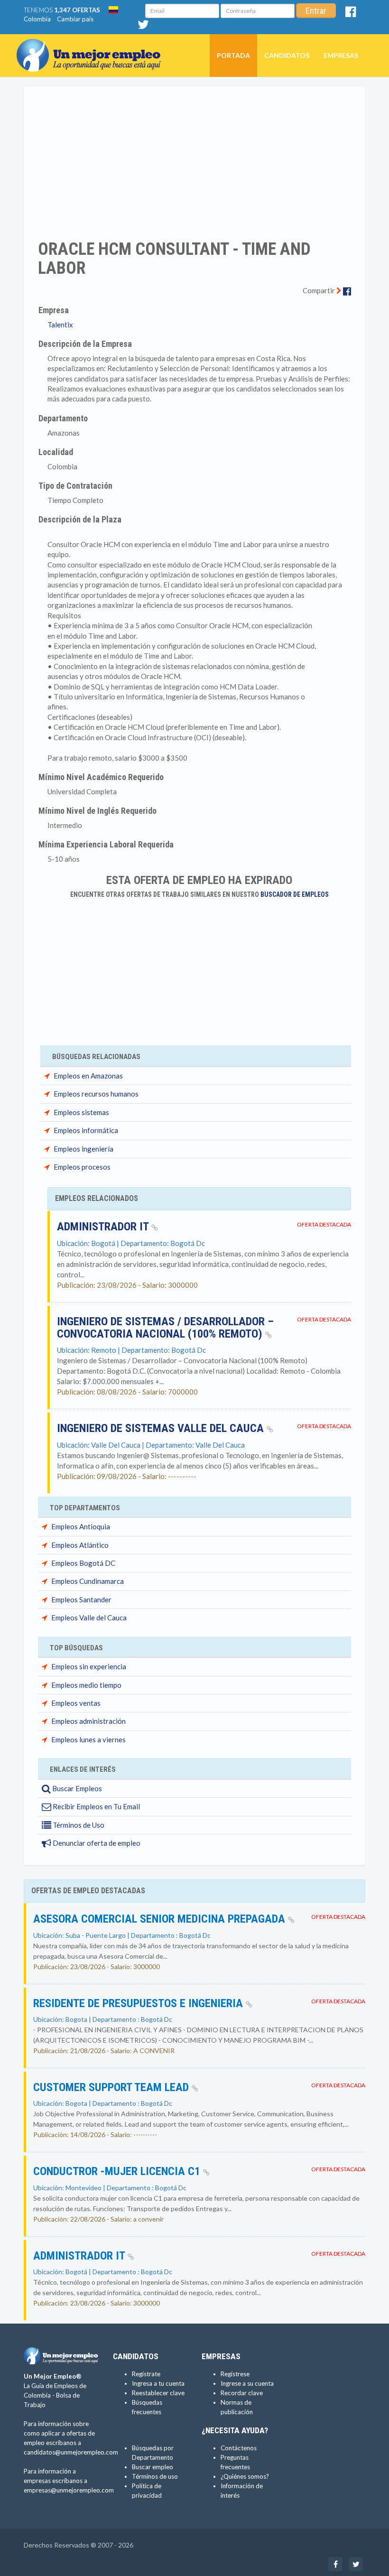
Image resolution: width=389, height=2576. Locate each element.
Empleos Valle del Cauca (89, 1618)
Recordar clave (242, 2393)
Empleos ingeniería (83, 1149)
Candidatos (287, 55)
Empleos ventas (76, 1703)
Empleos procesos (82, 1167)
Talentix (60, 325)
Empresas (341, 55)
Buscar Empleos (76, 1788)
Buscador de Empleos (295, 894)
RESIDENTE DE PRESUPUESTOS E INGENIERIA (139, 2003)
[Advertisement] (194, 157)
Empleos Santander (81, 1600)
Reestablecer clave (158, 2393)
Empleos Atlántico (80, 1545)
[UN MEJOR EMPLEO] (92, 46)
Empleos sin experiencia (89, 1666)
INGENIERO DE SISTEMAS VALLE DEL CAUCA (162, 1428)
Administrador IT (104, 1227)
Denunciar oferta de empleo (96, 1843)
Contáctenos (239, 2448)
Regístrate (146, 2374)
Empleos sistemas (81, 1112)
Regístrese (235, 2374)
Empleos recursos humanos (96, 1094)
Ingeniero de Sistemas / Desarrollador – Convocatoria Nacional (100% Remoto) (165, 1328)
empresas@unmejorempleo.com (69, 2490)
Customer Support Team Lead (112, 2087)
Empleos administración (88, 1721)
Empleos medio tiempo (86, 1685)
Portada (233, 55)
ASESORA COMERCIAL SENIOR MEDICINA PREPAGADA (161, 1919)
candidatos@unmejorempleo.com (71, 2452)
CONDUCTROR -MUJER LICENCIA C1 (118, 2171)
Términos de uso (155, 2476)
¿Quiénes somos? (245, 2476)
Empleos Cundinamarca (88, 1581)
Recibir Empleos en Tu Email (96, 1806)
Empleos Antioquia (81, 1526)
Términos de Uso (78, 1825)
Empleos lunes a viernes (88, 1739)
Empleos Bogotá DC (83, 1563)
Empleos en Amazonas (88, 1076)
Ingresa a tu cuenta (158, 2383)
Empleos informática (86, 1130)
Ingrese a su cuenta (247, 2383)
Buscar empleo (153, 2467)
